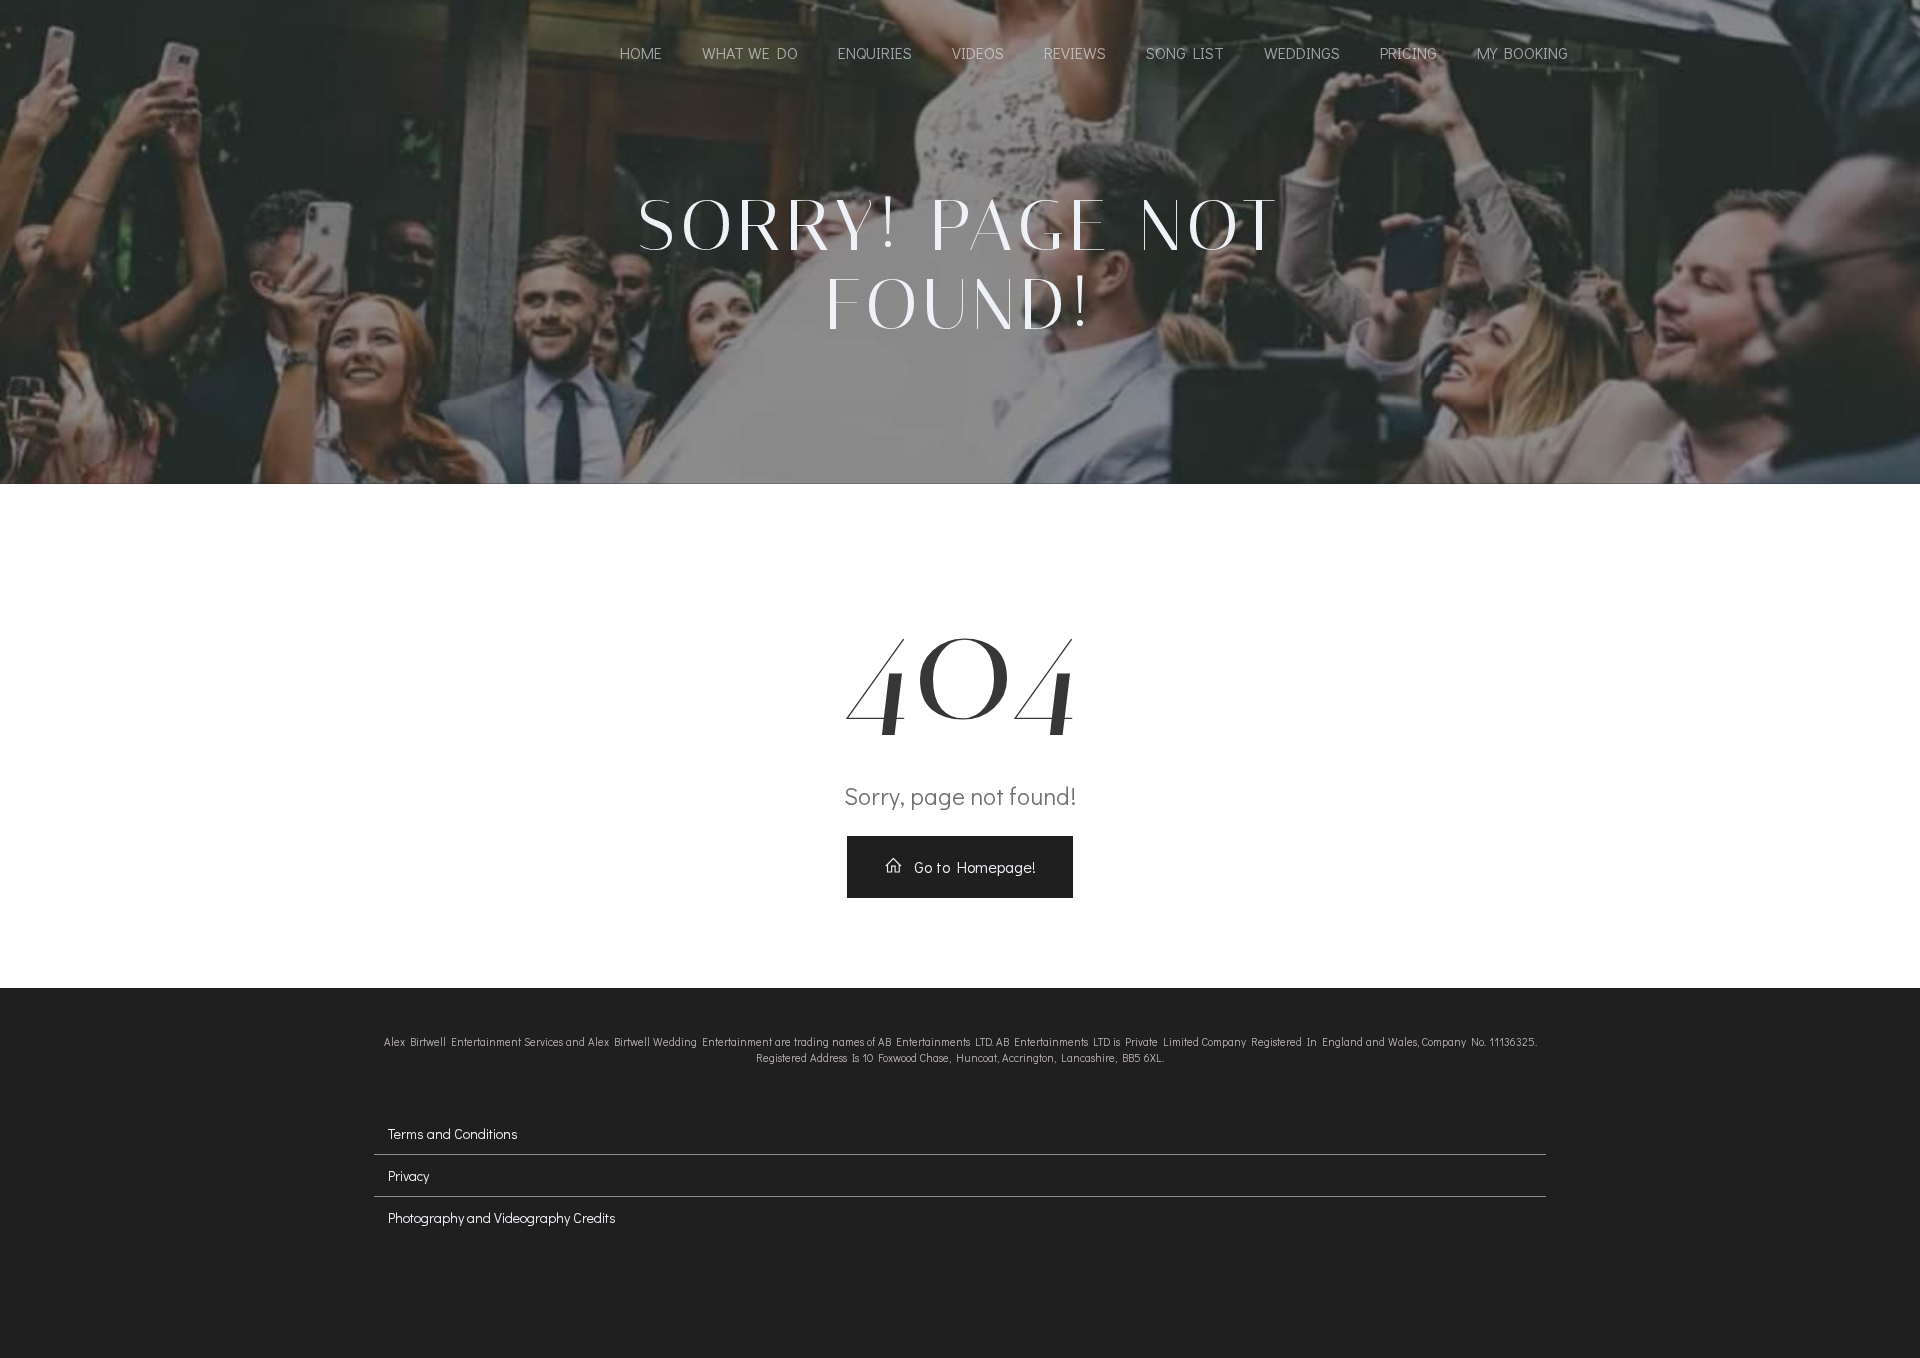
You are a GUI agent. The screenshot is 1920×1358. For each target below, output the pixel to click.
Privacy (408, 1175)
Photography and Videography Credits (502, 1217)
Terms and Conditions (453, 1133)
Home (641, 52)
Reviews (1075, 52)
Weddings (1302, 52)
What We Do (750, 52)
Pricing (1408, 52)
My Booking (1522, 52)
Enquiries (875, 52)
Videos (978, 52)
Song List (1185, 52)
